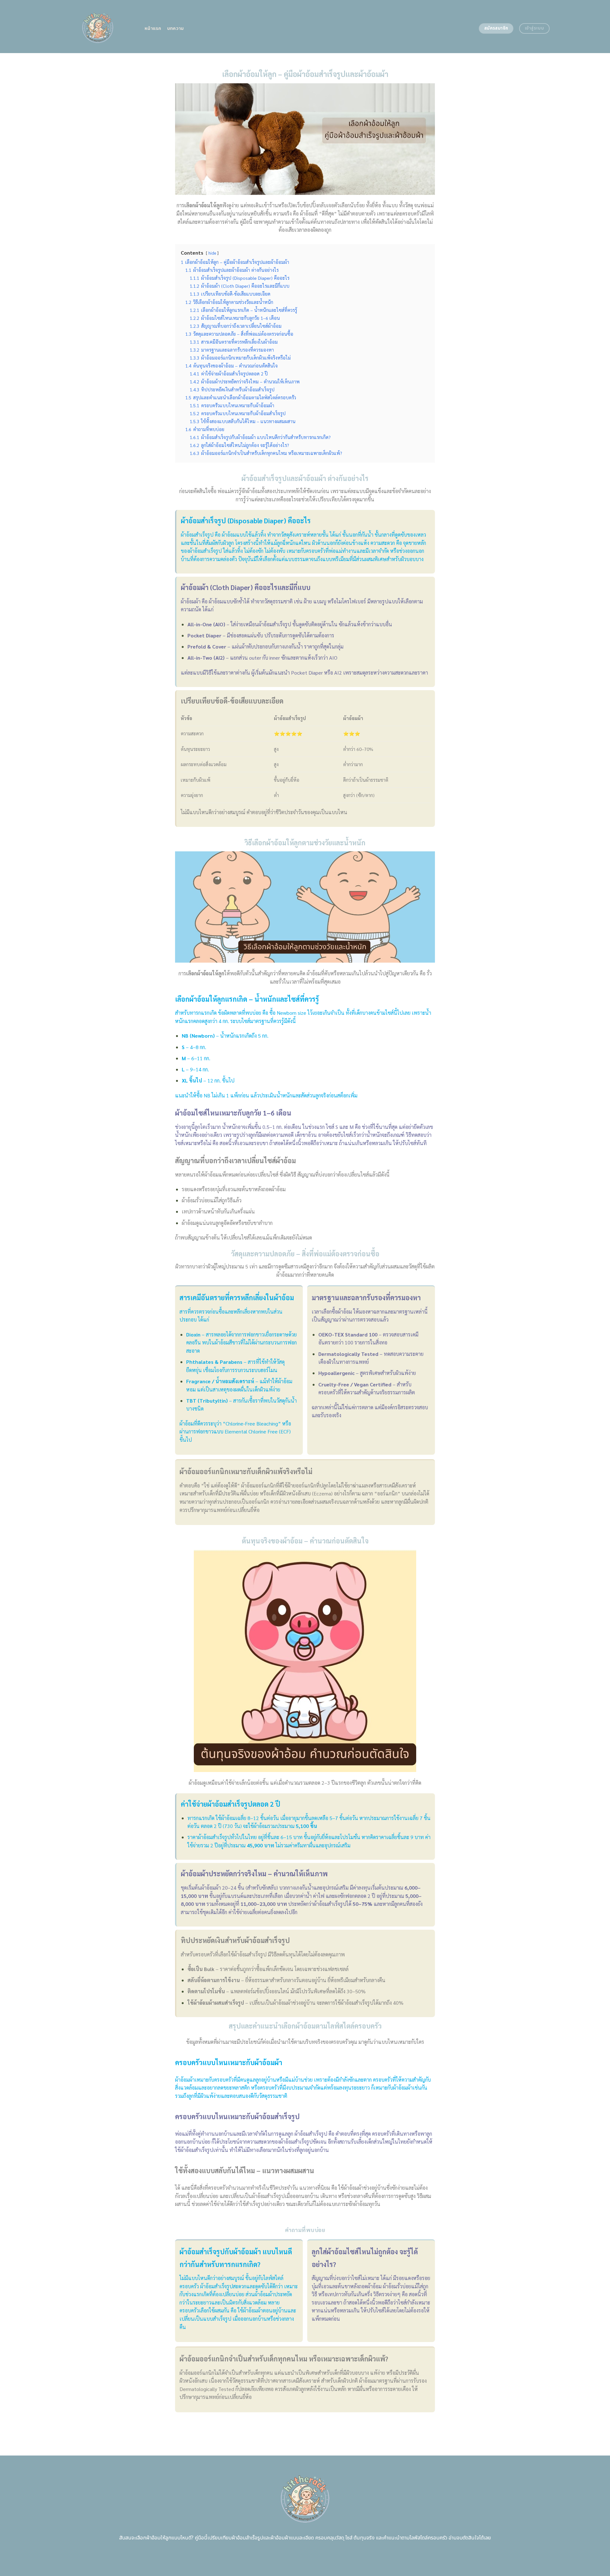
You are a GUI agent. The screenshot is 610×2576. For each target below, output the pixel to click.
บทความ (176, 28)
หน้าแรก (153, 28)
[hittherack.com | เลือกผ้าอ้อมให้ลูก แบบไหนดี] (98, 26)
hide (212, 253)
